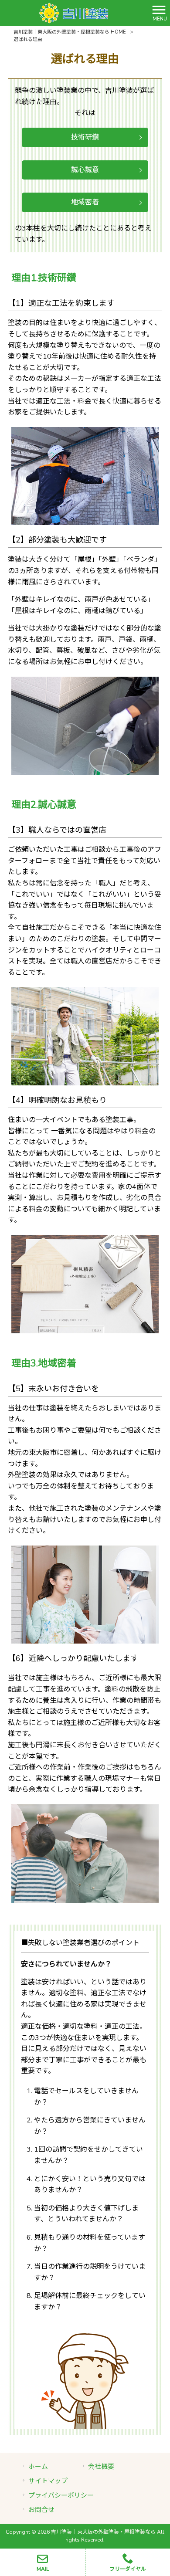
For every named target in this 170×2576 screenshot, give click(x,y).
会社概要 (101, 2467)
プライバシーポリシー (61, 2495)
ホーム (38, 2467)
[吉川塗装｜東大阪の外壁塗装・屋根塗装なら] (74, 13)
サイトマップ (48, 2481)
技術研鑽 (85, 137)
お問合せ (41, 2510)
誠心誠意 (85, 170)
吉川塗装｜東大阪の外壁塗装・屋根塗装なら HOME (70, 32)
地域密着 (85, 202)
